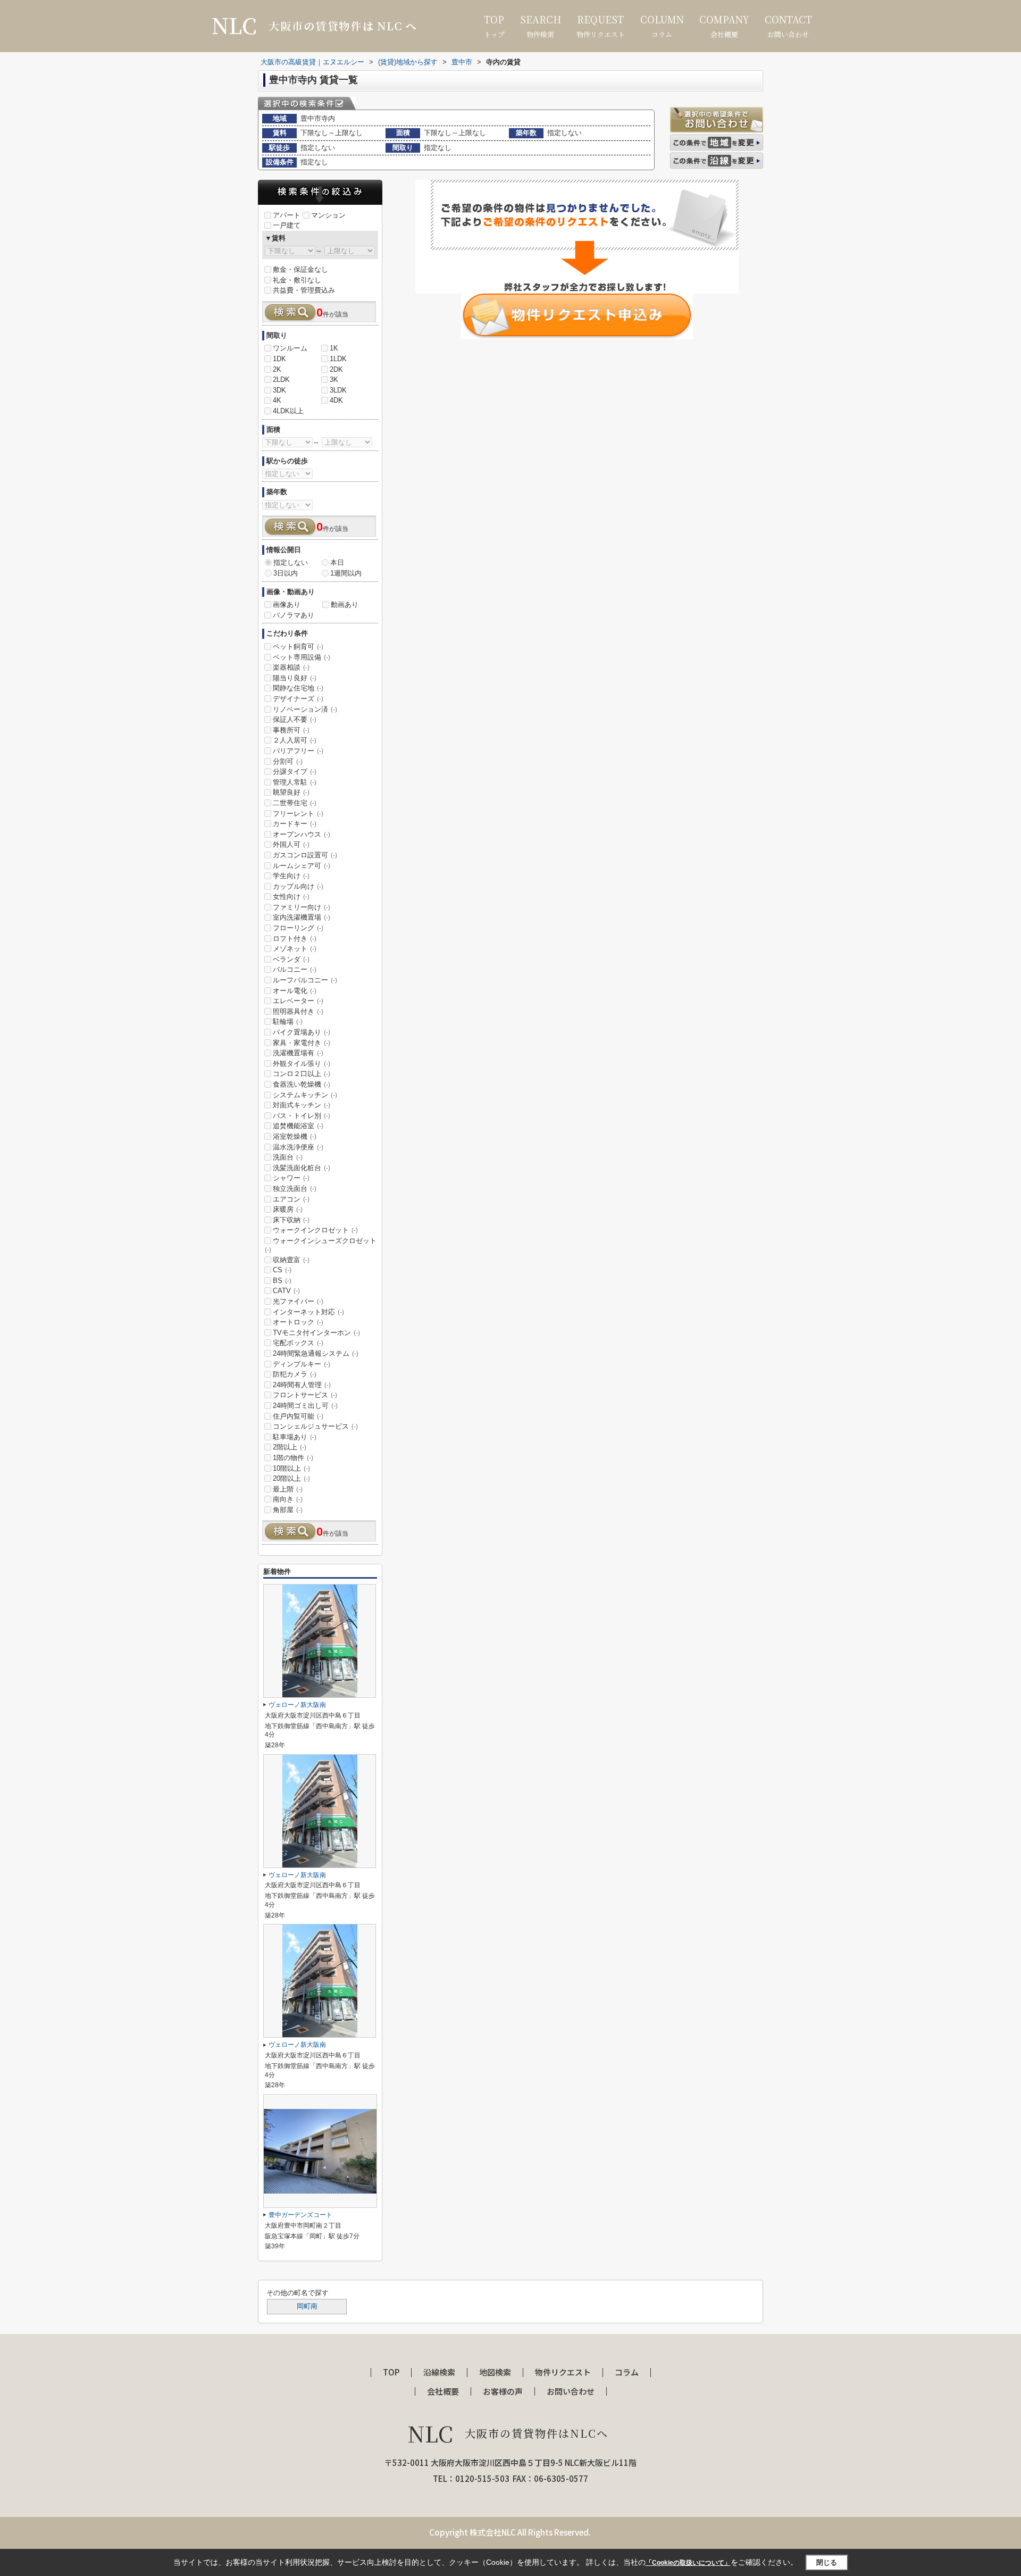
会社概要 (724, 26)
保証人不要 (295, 719)
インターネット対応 (308, 1312)
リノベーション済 (305, 709)
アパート (287, 215)
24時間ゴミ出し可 (305, 1406)
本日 (337, 562)
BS (282, 1281)
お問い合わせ (788, 26)
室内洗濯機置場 (302, 917)
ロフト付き (295, 939)
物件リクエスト (601, 26)
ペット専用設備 (302, 657)
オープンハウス (302, 834)
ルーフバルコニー (305, 980)
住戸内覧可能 (298, 1416)
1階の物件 (293, 1458)
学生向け (291, 876)
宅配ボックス (298, 1343)
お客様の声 (503, 2392)
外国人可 (291, 844)
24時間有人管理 (302, 1385)
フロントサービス (305, 1395)
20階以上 (291, 1478)
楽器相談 (291, 667)
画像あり (287, 605)
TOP (391, 2373)
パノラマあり (294, 615)
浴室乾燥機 (295, 1136)
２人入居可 (295, 740)
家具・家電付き (302, 1043)
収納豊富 (291, 1260)
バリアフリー (298, 751)
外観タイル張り (302, 1064)
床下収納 (291, 1220)
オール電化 (295, 991)
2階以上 (290, 1447)
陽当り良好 (295, 678)
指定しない (291, 562)
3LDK (338, 390)
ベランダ (291, 959)
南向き (288, 1499)
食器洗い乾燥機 (302, 1084)
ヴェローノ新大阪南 (297, 1705)
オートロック (298, 1322)
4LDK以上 (288, 411)
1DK (279, 359)
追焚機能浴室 (298, 1126)
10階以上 (291, 1468)
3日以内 (286, 573)
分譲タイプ (295, 772)
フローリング (298, 928)
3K (334, 380)
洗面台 (288, 1157)
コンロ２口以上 (302, 1074)
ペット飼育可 (298, 647)
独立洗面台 (295, 1189)
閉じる (827, 2562)
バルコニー (295, 969)
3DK (279, 390)
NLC (508, 2433)
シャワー (291, 1178)
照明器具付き (298, 1011)
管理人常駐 (295, 782)
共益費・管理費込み (304, 290)
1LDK (338, 359)
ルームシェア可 (302, 866)
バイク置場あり (302, 1032)
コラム (662, 26)
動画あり (345, 605)
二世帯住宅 (295, 803)
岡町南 (307, 2306)
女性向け (291, 897)
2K (277, 369)
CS (282, 1270)
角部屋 (288, 1510)
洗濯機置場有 (298, 1053)
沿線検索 (439, 2373)
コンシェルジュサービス (315, 1426)
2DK (336, 369)
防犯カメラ (295, 1374)
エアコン (291, 1199)
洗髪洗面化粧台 (302, 1168)
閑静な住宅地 (298, 688)
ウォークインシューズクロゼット (321, 1245)
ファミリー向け (302, 907)
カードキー (295, 824)
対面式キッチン (302, 1105)
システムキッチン (305, 1095)
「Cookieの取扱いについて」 (688, 2563)
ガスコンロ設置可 (305, 855)
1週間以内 (346, 573)
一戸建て (287, 225)
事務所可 (291, 730)
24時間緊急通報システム (316, 1353)
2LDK (281, 380)
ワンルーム (290, 348)
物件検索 (541, 26)
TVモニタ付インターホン (316, 1333)
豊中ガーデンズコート (300, 2215)
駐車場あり (295, 1437)
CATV (286, 1291)
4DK (336, 400)
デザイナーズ (298, 699)
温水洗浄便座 (298, 1147)
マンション (328, 215)
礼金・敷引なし (297, 280)
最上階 (288, 1489)
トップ (494, 26)
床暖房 (288, 1209)
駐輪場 (288, 1022)
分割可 (288, 761)
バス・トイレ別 (302, 1116)
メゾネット (295, 949)
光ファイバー (298, 1301)
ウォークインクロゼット (315, 1230)
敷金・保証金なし (300, 269)
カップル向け (298, 886)
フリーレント (298, 814)
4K (277, 400)
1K (334, 348)
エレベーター (298, 1001)
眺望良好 (291, 792)
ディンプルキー (302, 1364)
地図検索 (495, 2373)
